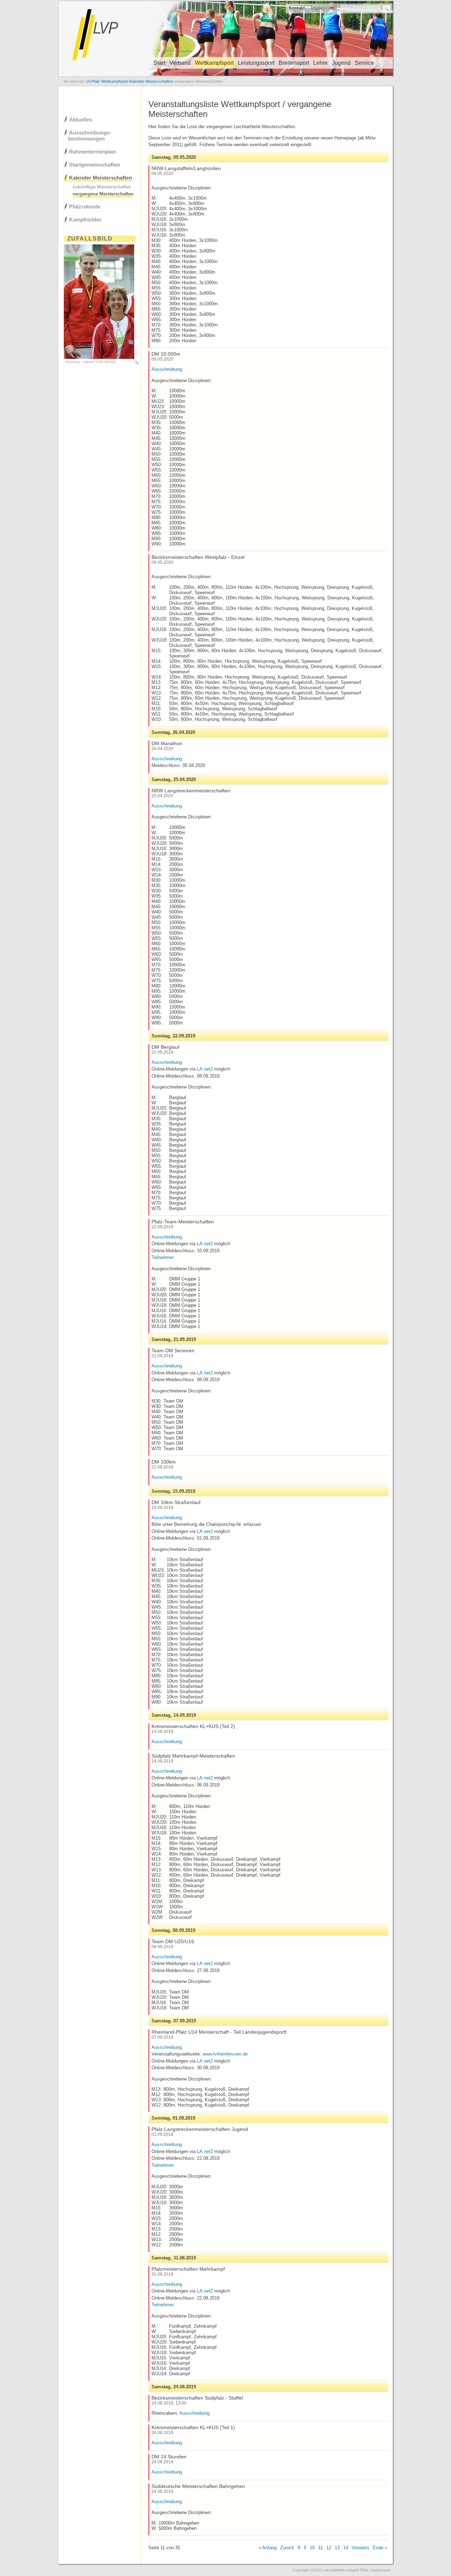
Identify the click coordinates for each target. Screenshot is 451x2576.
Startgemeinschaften (95, 165)
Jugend (341, 63)
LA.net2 (205, 1069)
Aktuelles (81, 120)
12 (329, 2548)
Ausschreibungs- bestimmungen (88, 136)
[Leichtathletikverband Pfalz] (225, 76)
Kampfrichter (85, 220)
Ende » (380, 2548)
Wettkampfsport (214, 63)
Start (159, 63)
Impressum (323, 8)
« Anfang (268, 2548)
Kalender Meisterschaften (101, 178)
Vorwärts (360, 2548)
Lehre (320, 63)
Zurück (287, 2548)
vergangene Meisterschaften (103, 194)
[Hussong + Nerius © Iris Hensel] (99, 357)
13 (337, 2548)
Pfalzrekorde (85, 207)
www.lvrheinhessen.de (225, 2054)
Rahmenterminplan (92, 152)
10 (312, 2548)
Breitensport (294, 63)
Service (364, 63)
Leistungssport (256, 63)
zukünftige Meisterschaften (102, 187)
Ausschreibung (167, 369)
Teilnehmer (163, 1257)
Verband (180, 63)
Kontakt (297, 8)
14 (346, 2548)
